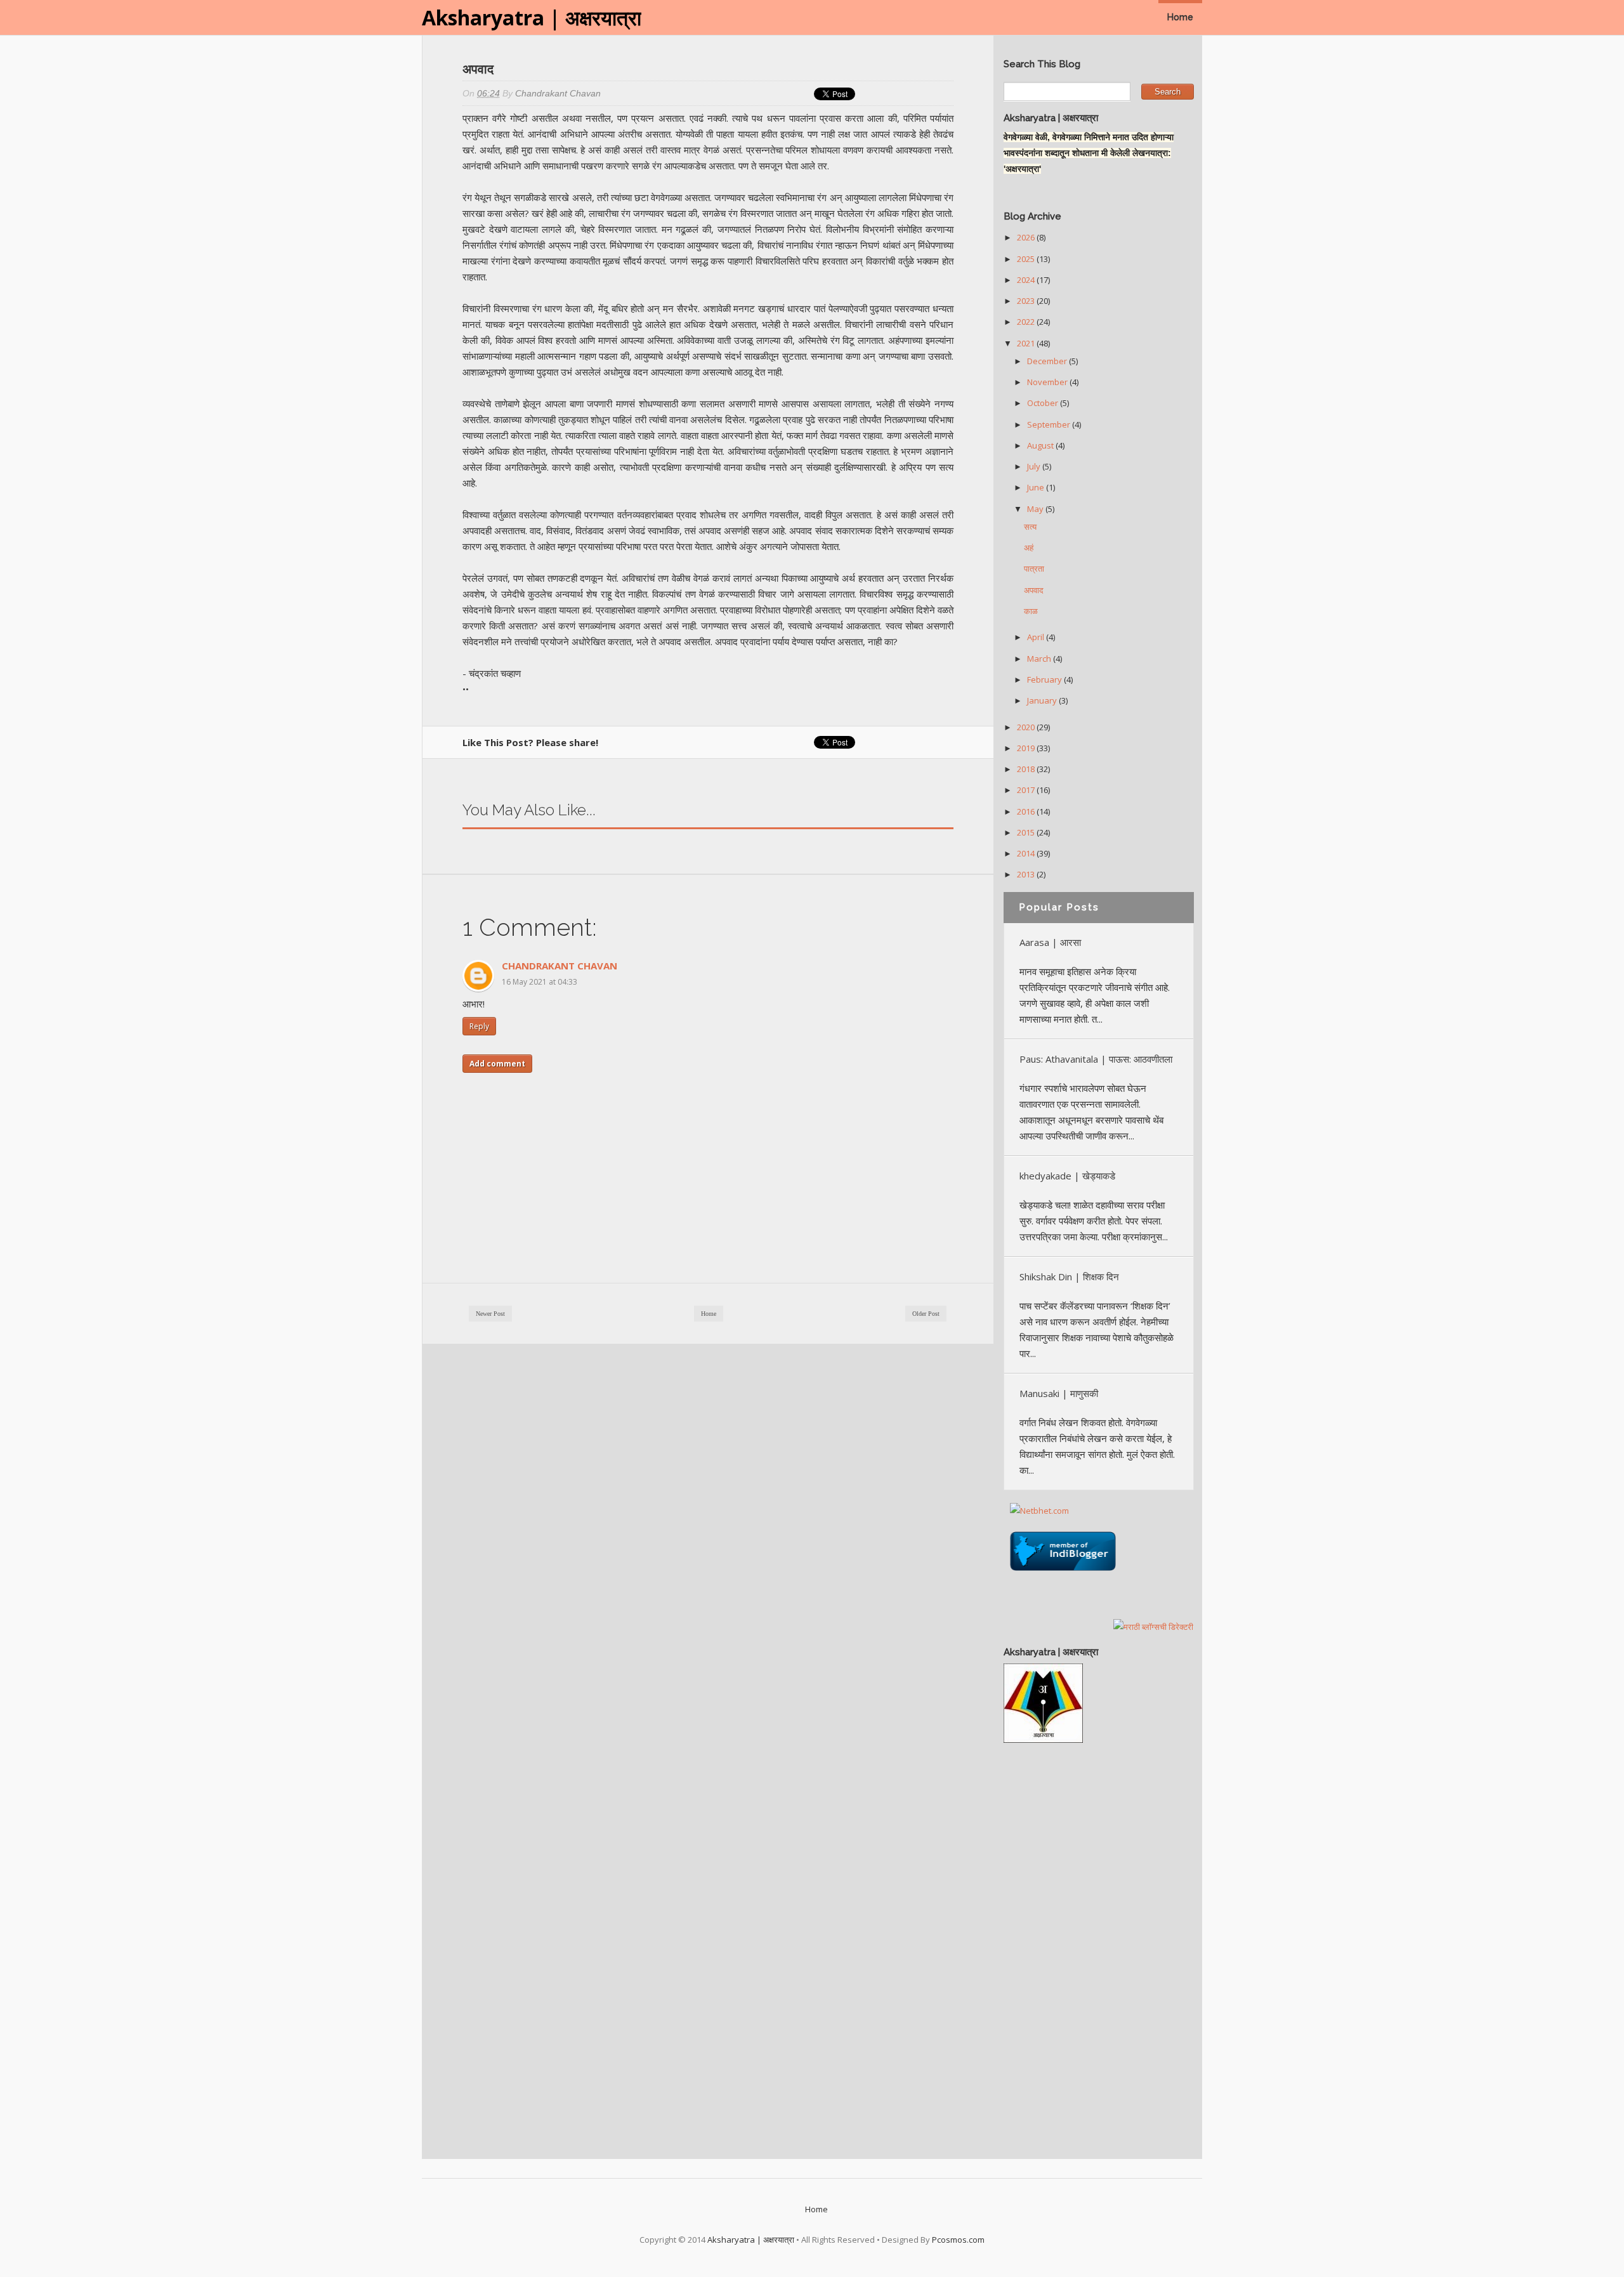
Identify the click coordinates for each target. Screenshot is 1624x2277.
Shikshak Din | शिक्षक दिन (1069, 1276)
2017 (1027, 790)
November (1048, 382)
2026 (1027, 237)
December (1048, 361)
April (1037, 637)
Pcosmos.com (958, 2240)
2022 (1027, 322)
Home (1180, 17)
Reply (479, 1026)
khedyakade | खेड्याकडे (1067, 1176)
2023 (1027, 301)
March (1040, 659)
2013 (1027, 874)
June (1037, 487)
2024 (1027, 280)
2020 (1027, 727)
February (1045, 679)
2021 (1027, 343)
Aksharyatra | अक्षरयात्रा (532, 17)
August (1041, 445)
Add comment (497, 1064)
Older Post (926, 1314)
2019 (1027, 748)
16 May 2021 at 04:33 (540, 982)
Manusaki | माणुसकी (1059, 1393)
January (1043, 700)
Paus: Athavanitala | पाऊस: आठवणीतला (1096, 1059)
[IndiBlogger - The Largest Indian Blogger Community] (1063, 1574)
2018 (1027, 769)
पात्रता (1034, 568)
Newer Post (490, 1314)
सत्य (1030, 527)
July (1035, 466)
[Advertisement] (1099, 1945)
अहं (1029, 548)
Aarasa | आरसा (1050, 942)
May (1036, 509)
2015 (1027, 832)
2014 (1027, 853)
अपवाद (1034, 590)
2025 (1027, 259)
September (1050, 424)
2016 (1027, 811)
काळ (1031, 611)
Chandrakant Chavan (560, 966)
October (1044, 403)
